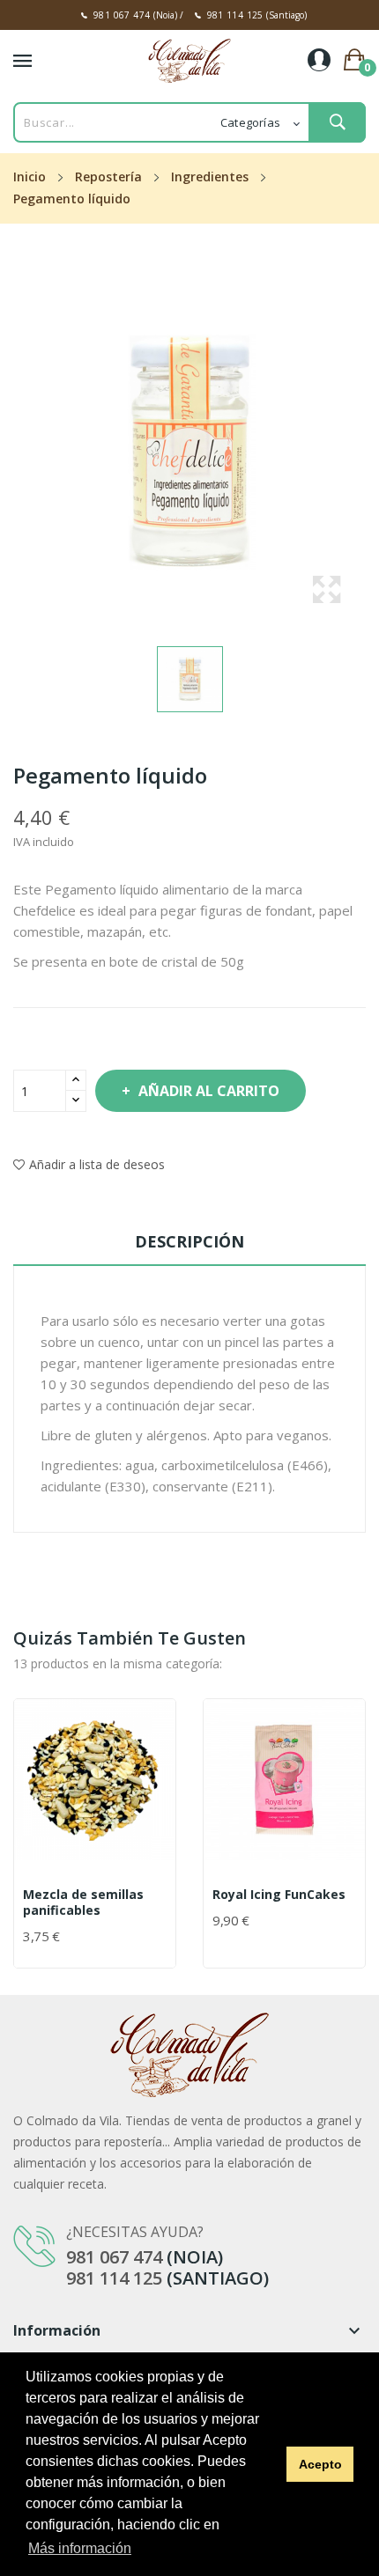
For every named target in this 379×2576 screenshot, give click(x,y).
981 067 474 (122, 15)
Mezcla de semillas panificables (83, 1903)
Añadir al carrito (209, 1091)
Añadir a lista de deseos (97, 1164)
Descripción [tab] (189, 1241)
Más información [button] (80, 2548)
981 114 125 (235, 15)
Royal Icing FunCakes (279, 1895)
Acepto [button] (320, 2464)
